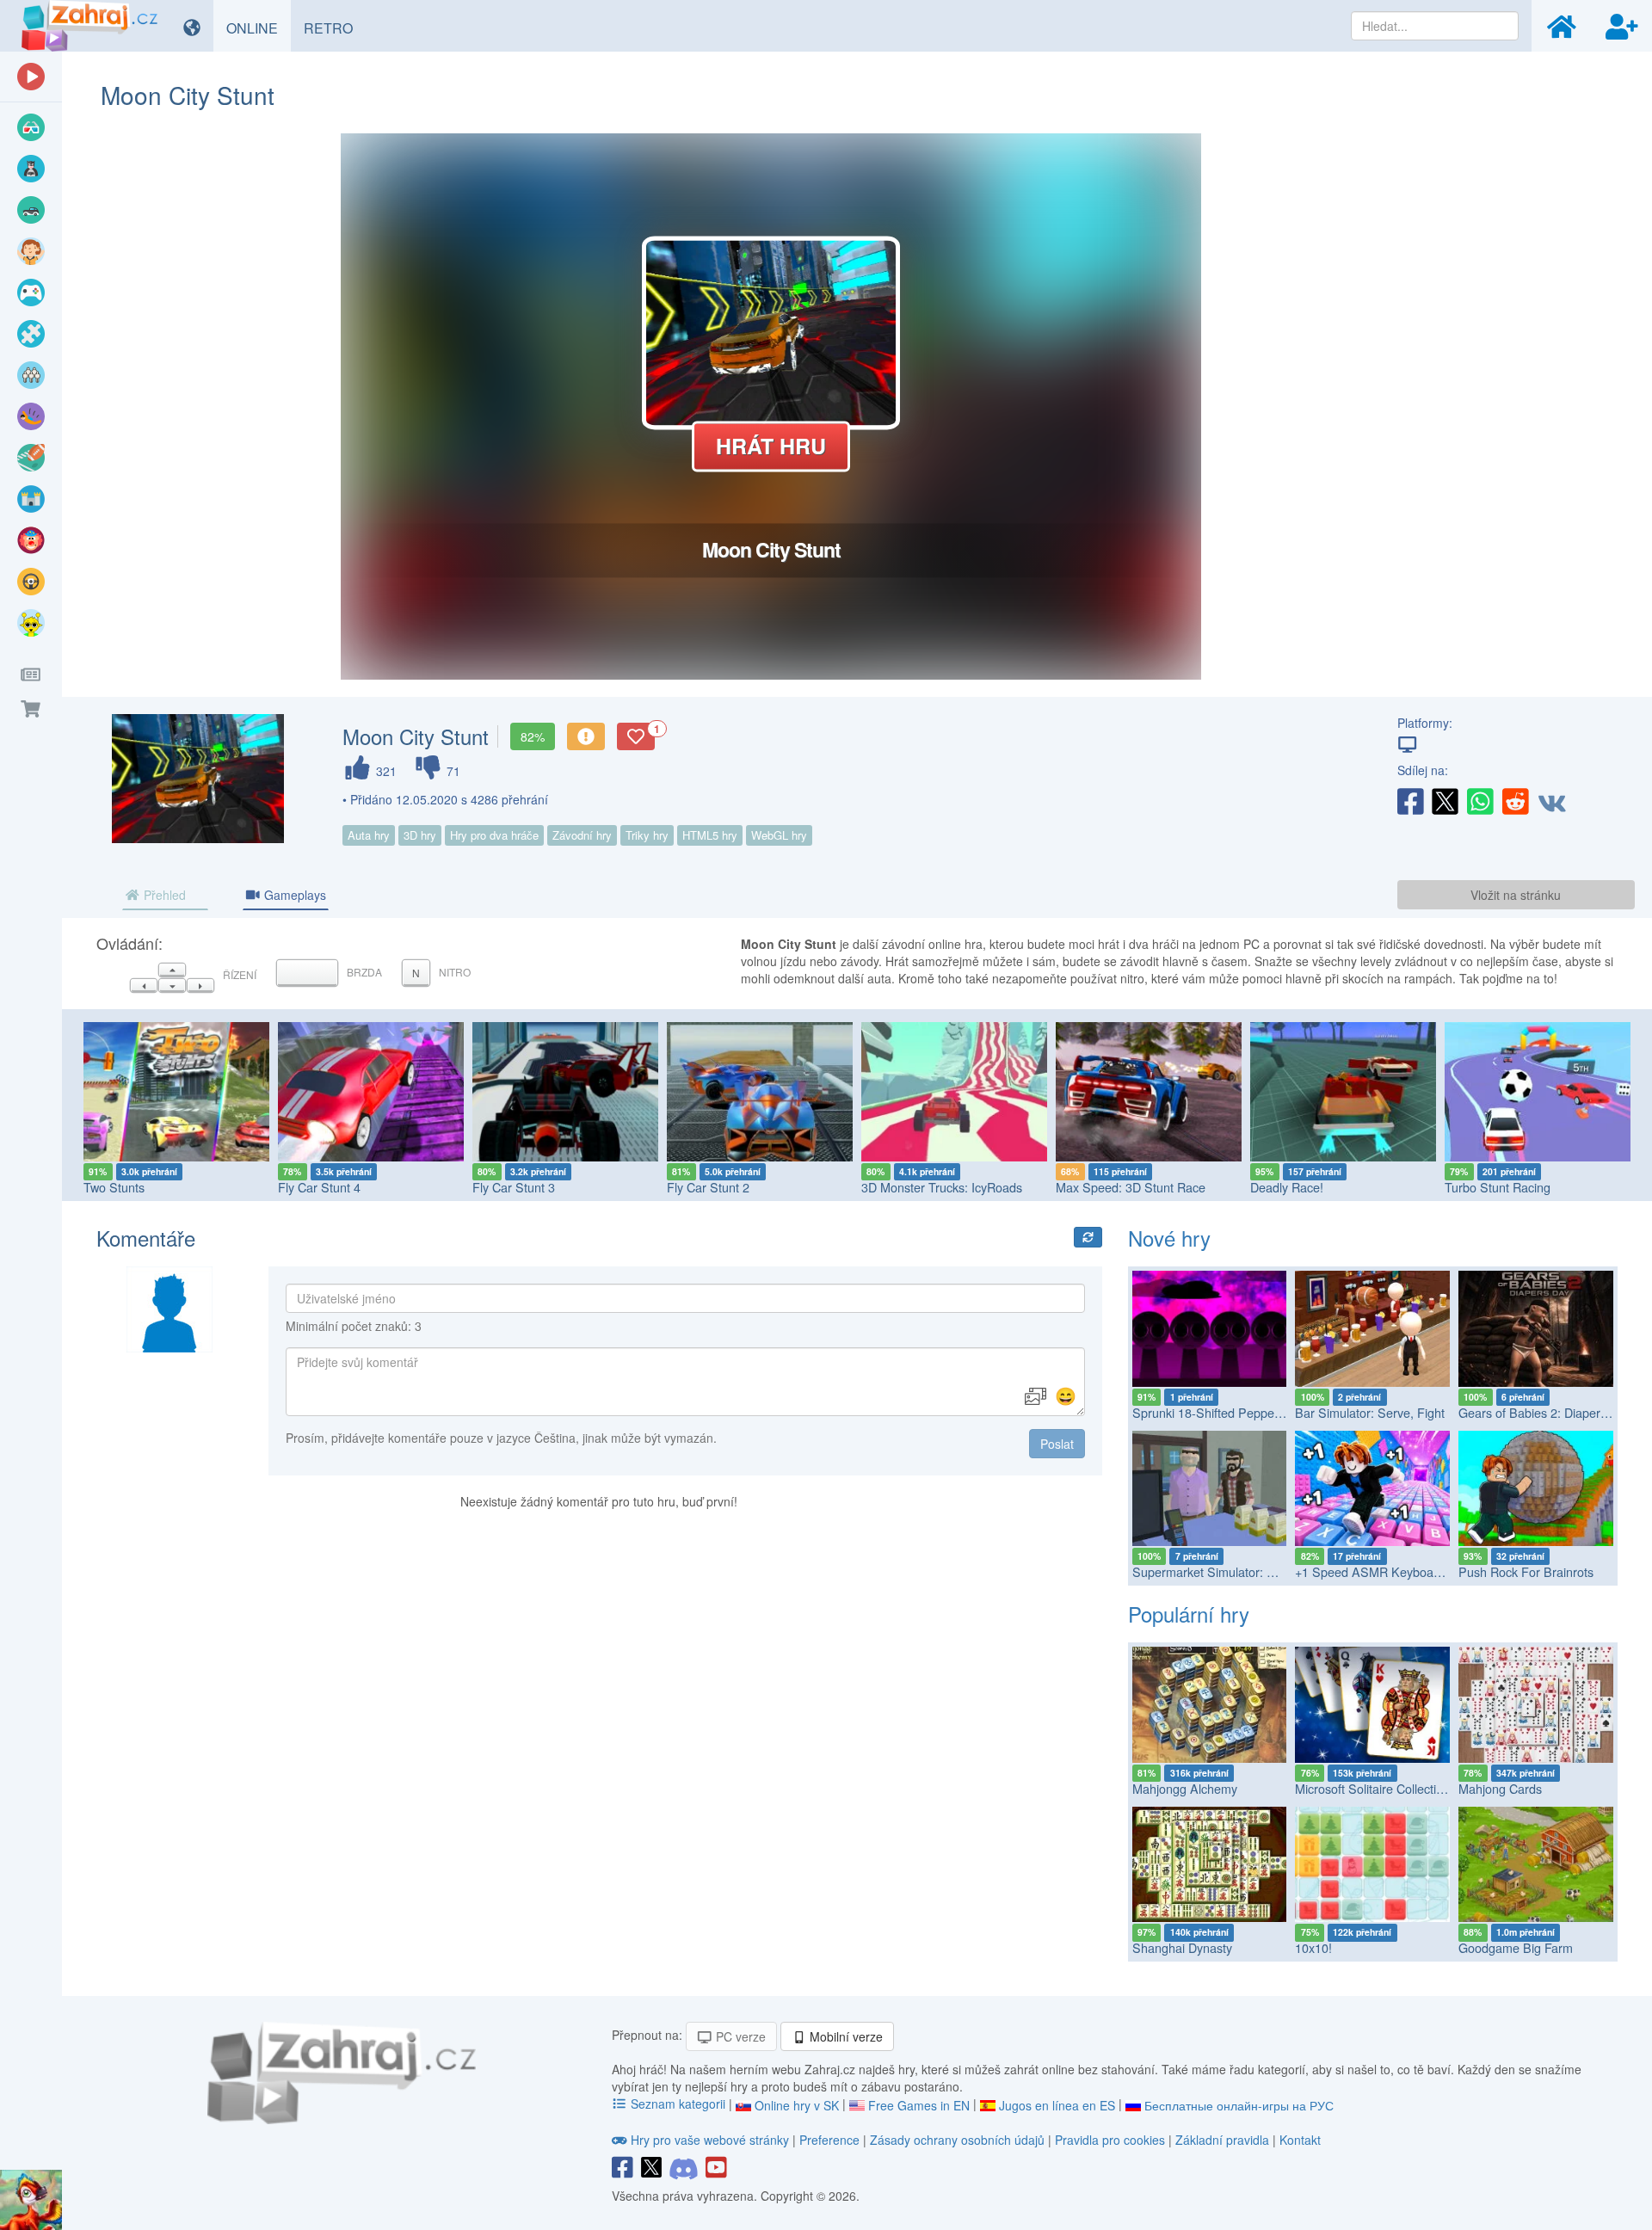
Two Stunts (114, 1187)
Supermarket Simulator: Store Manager (1241, 1571)
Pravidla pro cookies (1110, 2140)
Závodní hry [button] (582, 835)
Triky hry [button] (647, 835)
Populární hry (1189, 1614)
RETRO (335, 28)
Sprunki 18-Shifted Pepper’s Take (1225, 1412)
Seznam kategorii (678, 2104)
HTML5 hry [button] (710, 835)
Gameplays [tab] (293, 895)
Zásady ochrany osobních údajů (957, 2140)
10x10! (1313, 1947)
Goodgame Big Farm (1516, 1947)
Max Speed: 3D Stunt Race (1131, 1187)
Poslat (1057, 1444)
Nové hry (1169, 1238)
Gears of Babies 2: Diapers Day (1545, 1412)
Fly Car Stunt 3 (514, 1187)
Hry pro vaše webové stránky (710, 2140)
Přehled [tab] (163, 895)
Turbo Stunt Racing (1498, 1187)
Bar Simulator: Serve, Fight (1370, 1412)
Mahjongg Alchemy (1185, 1788)
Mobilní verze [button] (844, 2036)
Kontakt (1300, 2140)
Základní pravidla (1222, 2140)
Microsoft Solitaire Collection (1372, 1788)
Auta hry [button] (369, 835)
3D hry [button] (420, 835)
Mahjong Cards (1500, 1788)
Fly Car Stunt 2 (708, 1187)
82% (533, 736)
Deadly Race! (1287, 1187)
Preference (831, 2140)
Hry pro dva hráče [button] (494, 835)
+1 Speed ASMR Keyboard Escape (1392, 1571)
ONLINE (259, 28)
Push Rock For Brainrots (1526, 1571)
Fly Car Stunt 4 (319, 1187)
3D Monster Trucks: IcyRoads (942, 1187)
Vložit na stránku (1516, 895)
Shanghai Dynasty (1182, 1947)
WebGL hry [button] (779, 835)
